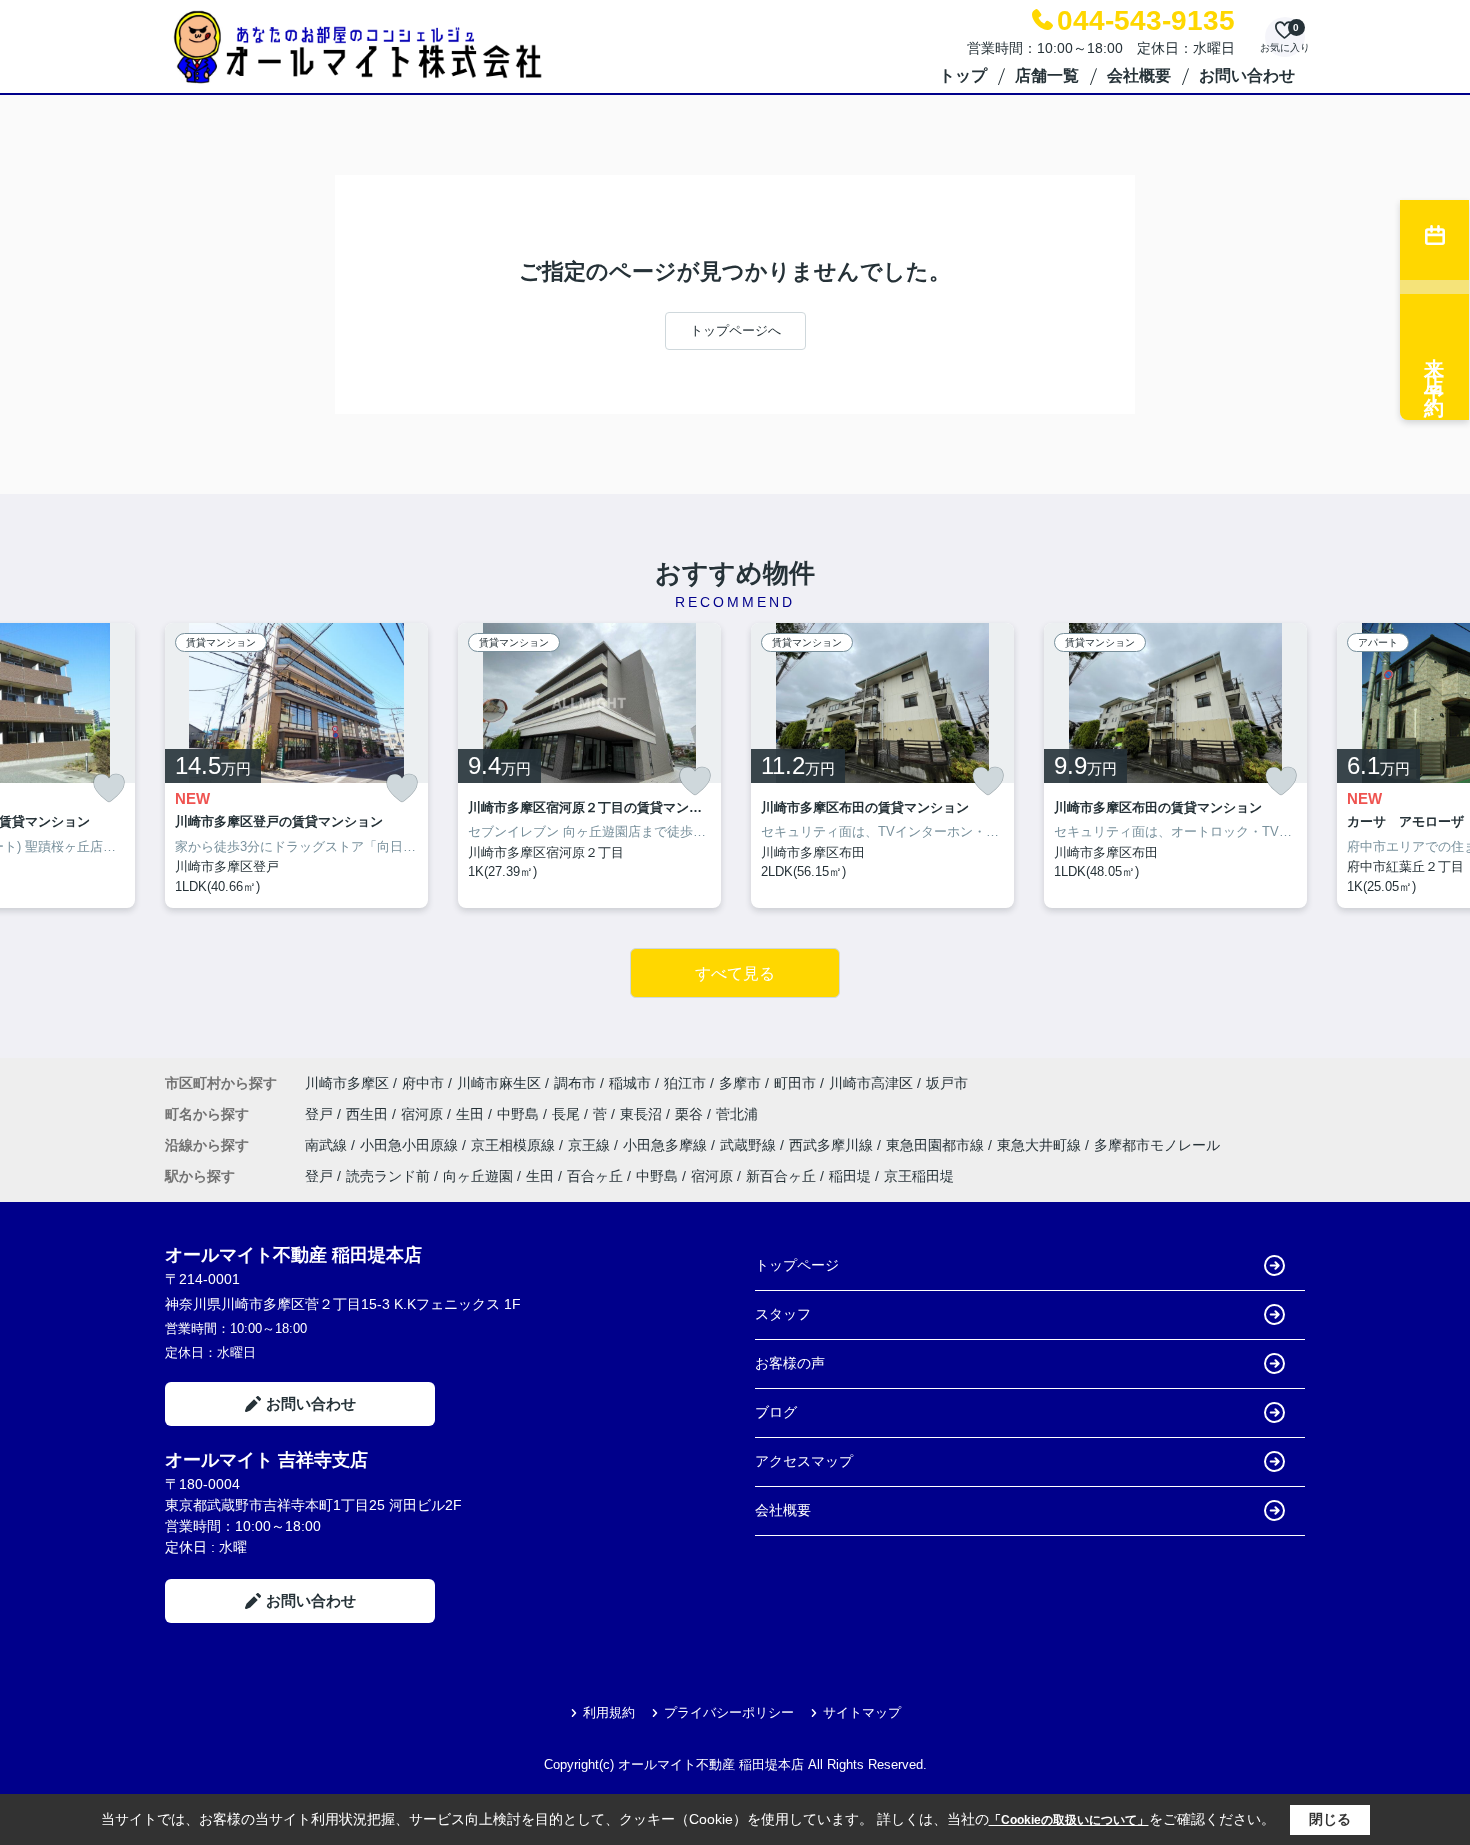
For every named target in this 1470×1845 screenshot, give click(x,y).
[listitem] (296, 766)
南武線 (328, 1145)
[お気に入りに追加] (109, 788)
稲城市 (630, 1083)
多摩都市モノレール (1157, 1145)
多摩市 (740, 1083)
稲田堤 (850, 1176)
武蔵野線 (750, 1145)
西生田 (369, 1114)
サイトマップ (862, 1712)
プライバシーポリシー (729, 1712)
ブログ (776, 1412)
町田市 (795, 1083)
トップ (963, 75)
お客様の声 (790, 1363)
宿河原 (424, 1114)
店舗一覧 (1047, 75)
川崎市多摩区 (347, 1083)
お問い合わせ (1247, 75)
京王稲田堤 (919, 1176)
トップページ (797, 1265)
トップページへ (735, 330)
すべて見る (735, 973)
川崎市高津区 (871, 1083)
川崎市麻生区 (499, 1083)
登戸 (321, 1114)
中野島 (520, 1114)
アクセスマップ (804, 1461)
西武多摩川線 (833, 1145)
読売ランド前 (388, 1176)
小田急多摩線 (667, 1145)
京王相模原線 (515, 1145)
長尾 (568, 1114)
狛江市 (685, 1083)
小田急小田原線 (411, 1145)
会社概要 (1139, 75)
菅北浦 (737, 1114)
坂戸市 (947, 1083)
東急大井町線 (1041, 1145)
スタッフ (783, 1314)
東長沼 (643, 1114)
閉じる (1330, 1819)
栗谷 (691, 1114)
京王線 (591, 1145)
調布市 (575, 1083)
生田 (472, 1114)
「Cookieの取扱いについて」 (1069, 1820)
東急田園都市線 (937, 1145)
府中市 (423, 1083)
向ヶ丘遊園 (478, 1176)
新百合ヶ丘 (781, 1176)
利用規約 (609, 1712)
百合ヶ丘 (595, 1176)
